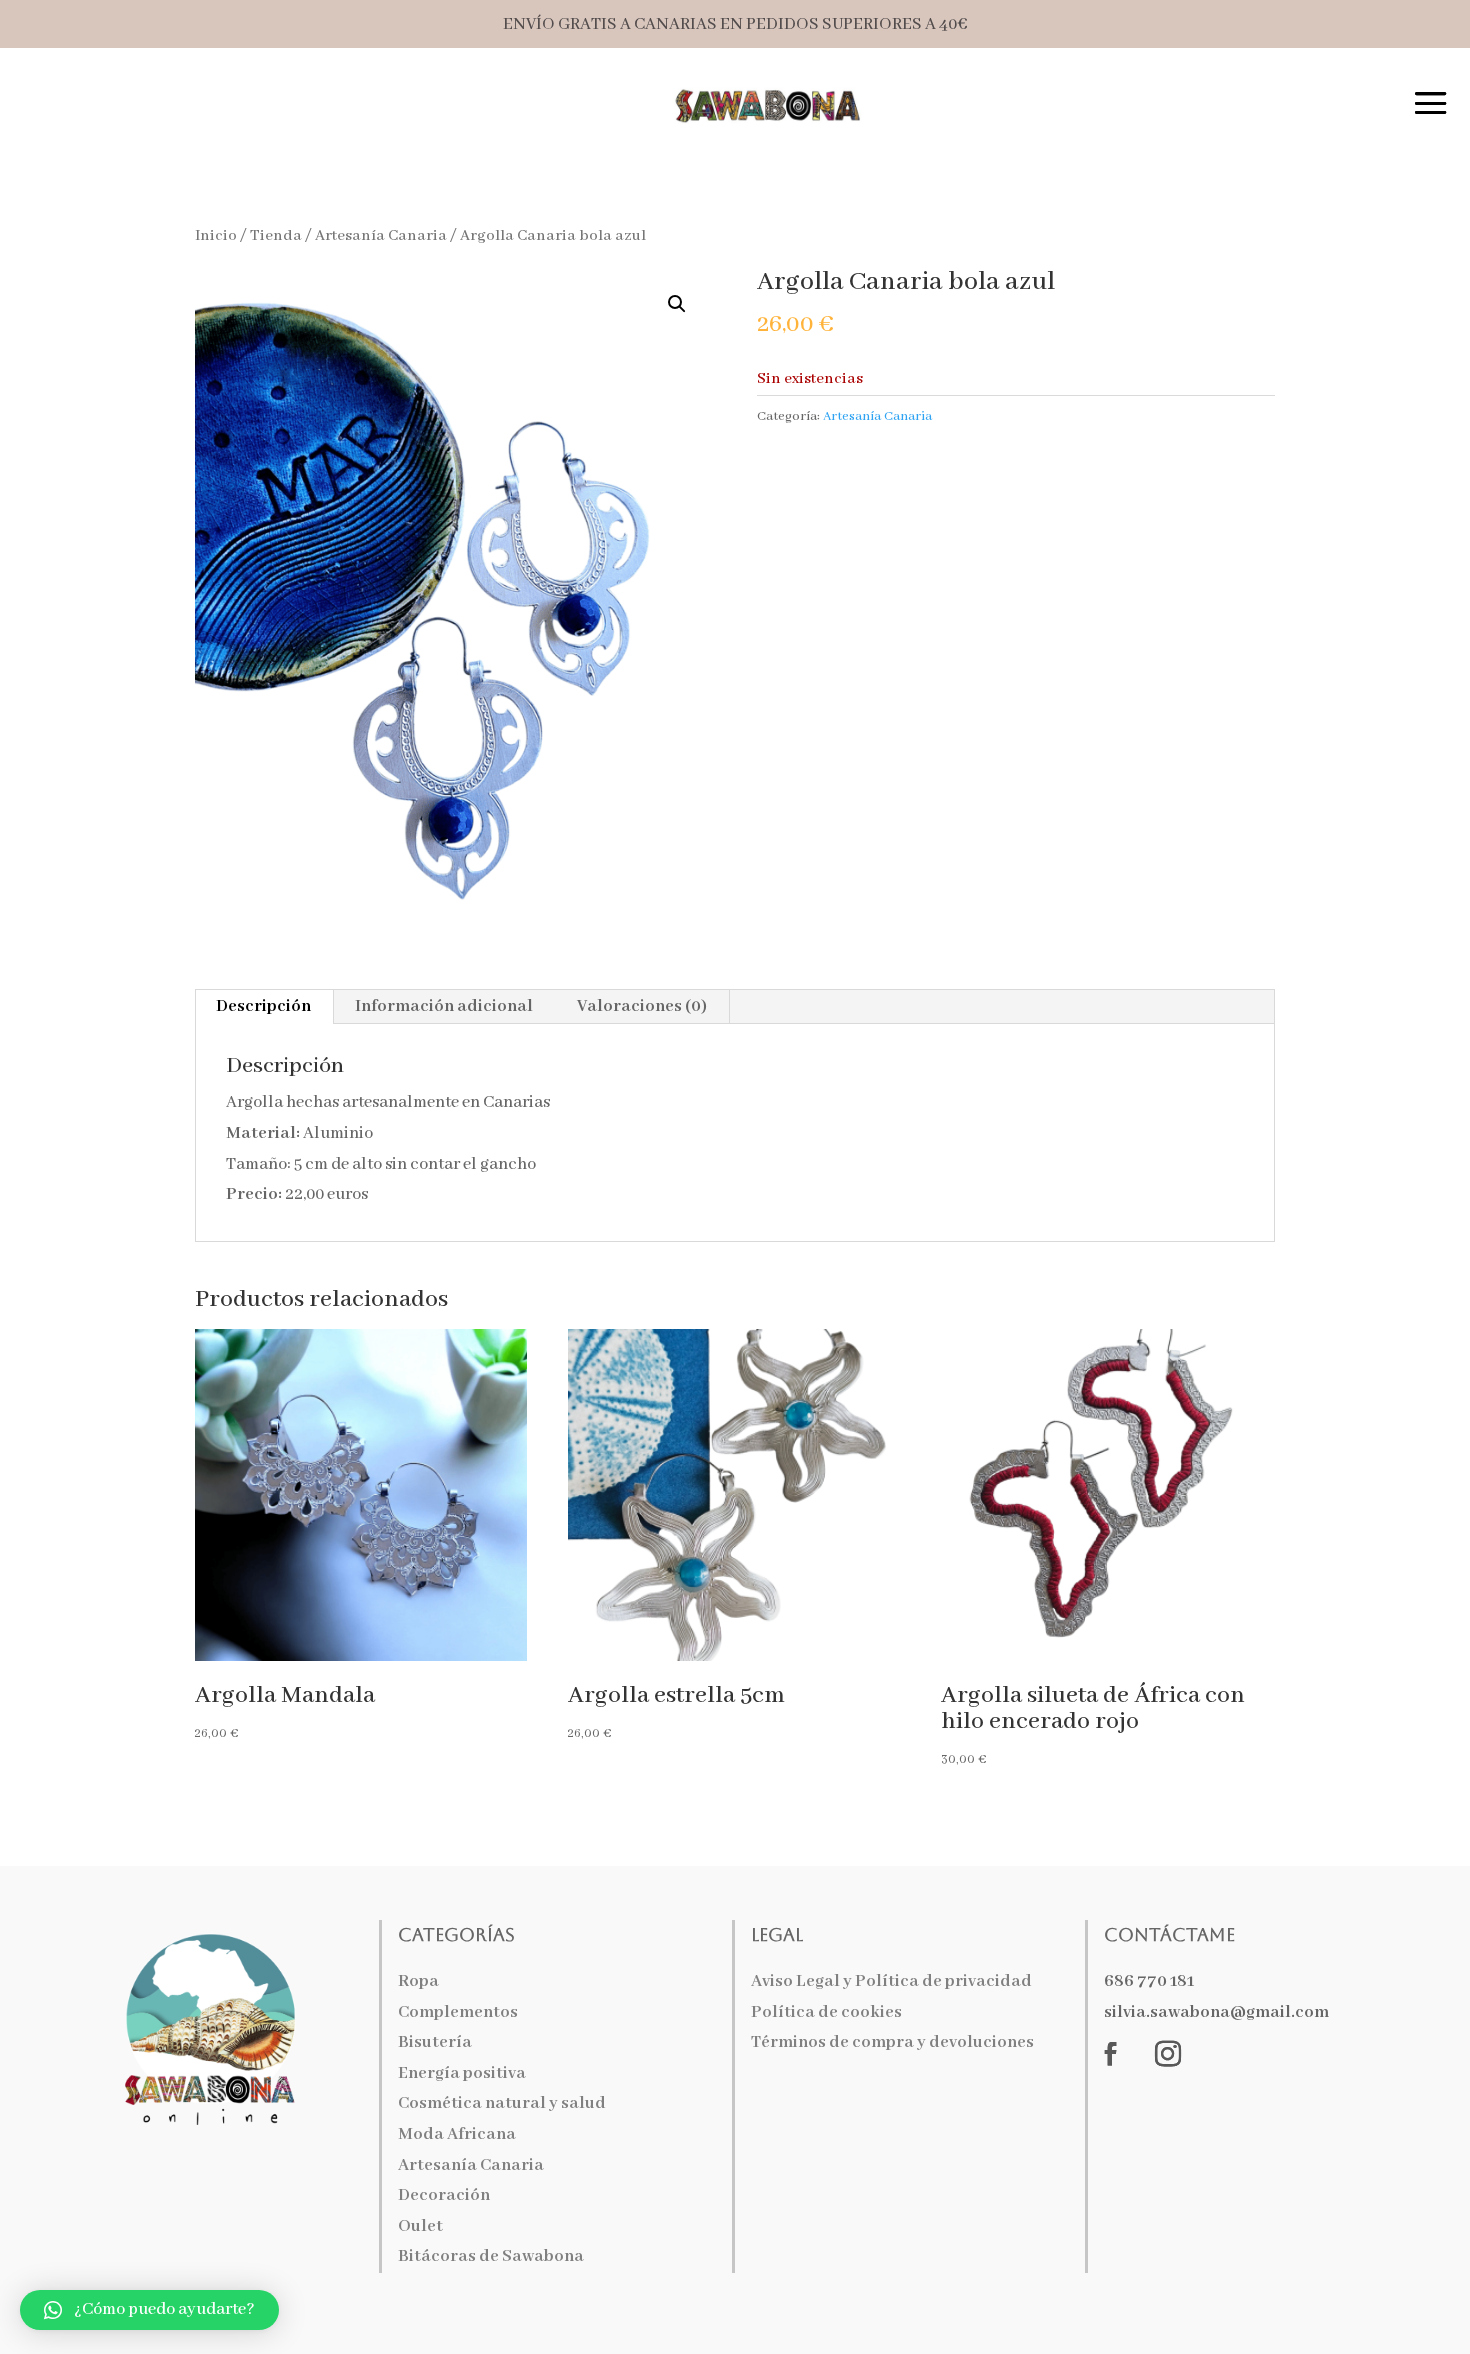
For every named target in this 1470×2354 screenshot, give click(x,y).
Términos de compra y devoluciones (892, 2042)
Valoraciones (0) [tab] (642, 1006)
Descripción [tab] (263, 1006)
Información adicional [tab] (444, 1006)
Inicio (216, 236)
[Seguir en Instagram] (1168, 2054)
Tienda (276, 236)
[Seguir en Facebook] (1111, 2054)
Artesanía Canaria (381, 236)
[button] (677, 304)
